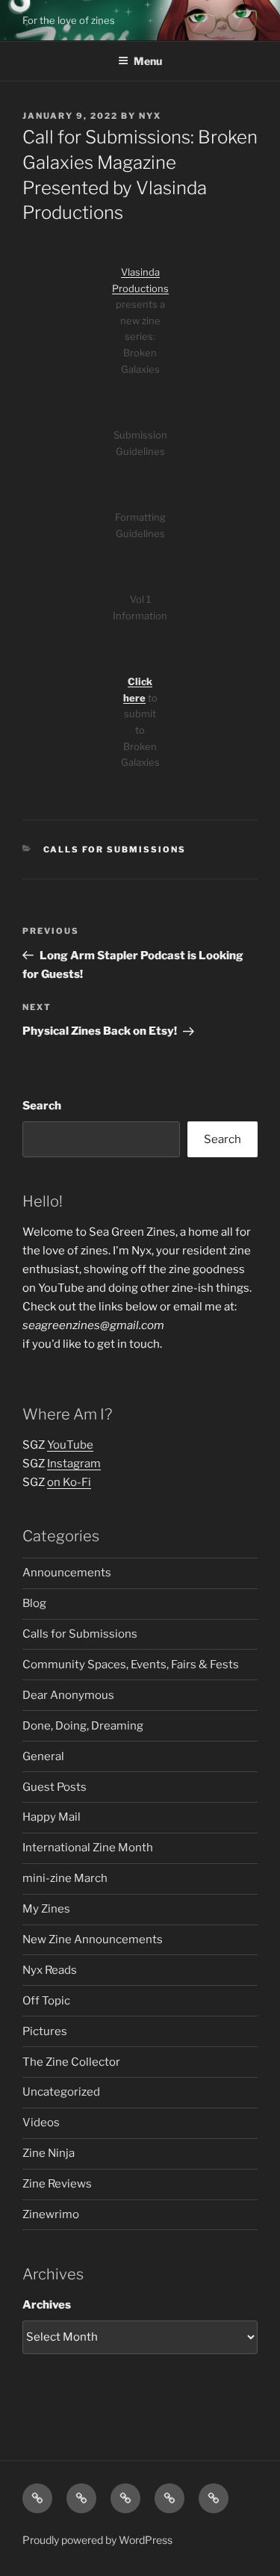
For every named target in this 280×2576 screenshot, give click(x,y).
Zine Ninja (49, 2153)
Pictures (45, 2031)
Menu (148, 61)
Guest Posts (55, 1787)
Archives (47, 2305)
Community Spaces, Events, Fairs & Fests (131, 1665)
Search (42, 1106)
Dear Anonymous (68, 1695)
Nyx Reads (50, 1970)
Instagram (74, 1464)
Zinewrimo (51, 2214)
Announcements (67, 1573)
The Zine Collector (71, 2062)
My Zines (46, 1909)
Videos (41, 2123)
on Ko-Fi (69, 1482)
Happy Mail (52, 1817)
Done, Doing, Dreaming (83, 1726)
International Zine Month (88, 1848)
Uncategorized (61, 2092)
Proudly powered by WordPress (97, 2540)
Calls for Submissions (115, 849)
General (43, 1756)
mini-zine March (65, 1878)
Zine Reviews (57, 2184)
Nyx (150, 116)
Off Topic (46, 2001)
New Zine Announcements (93, 1939)
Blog (34, 1603)
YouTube (70, 1445)
